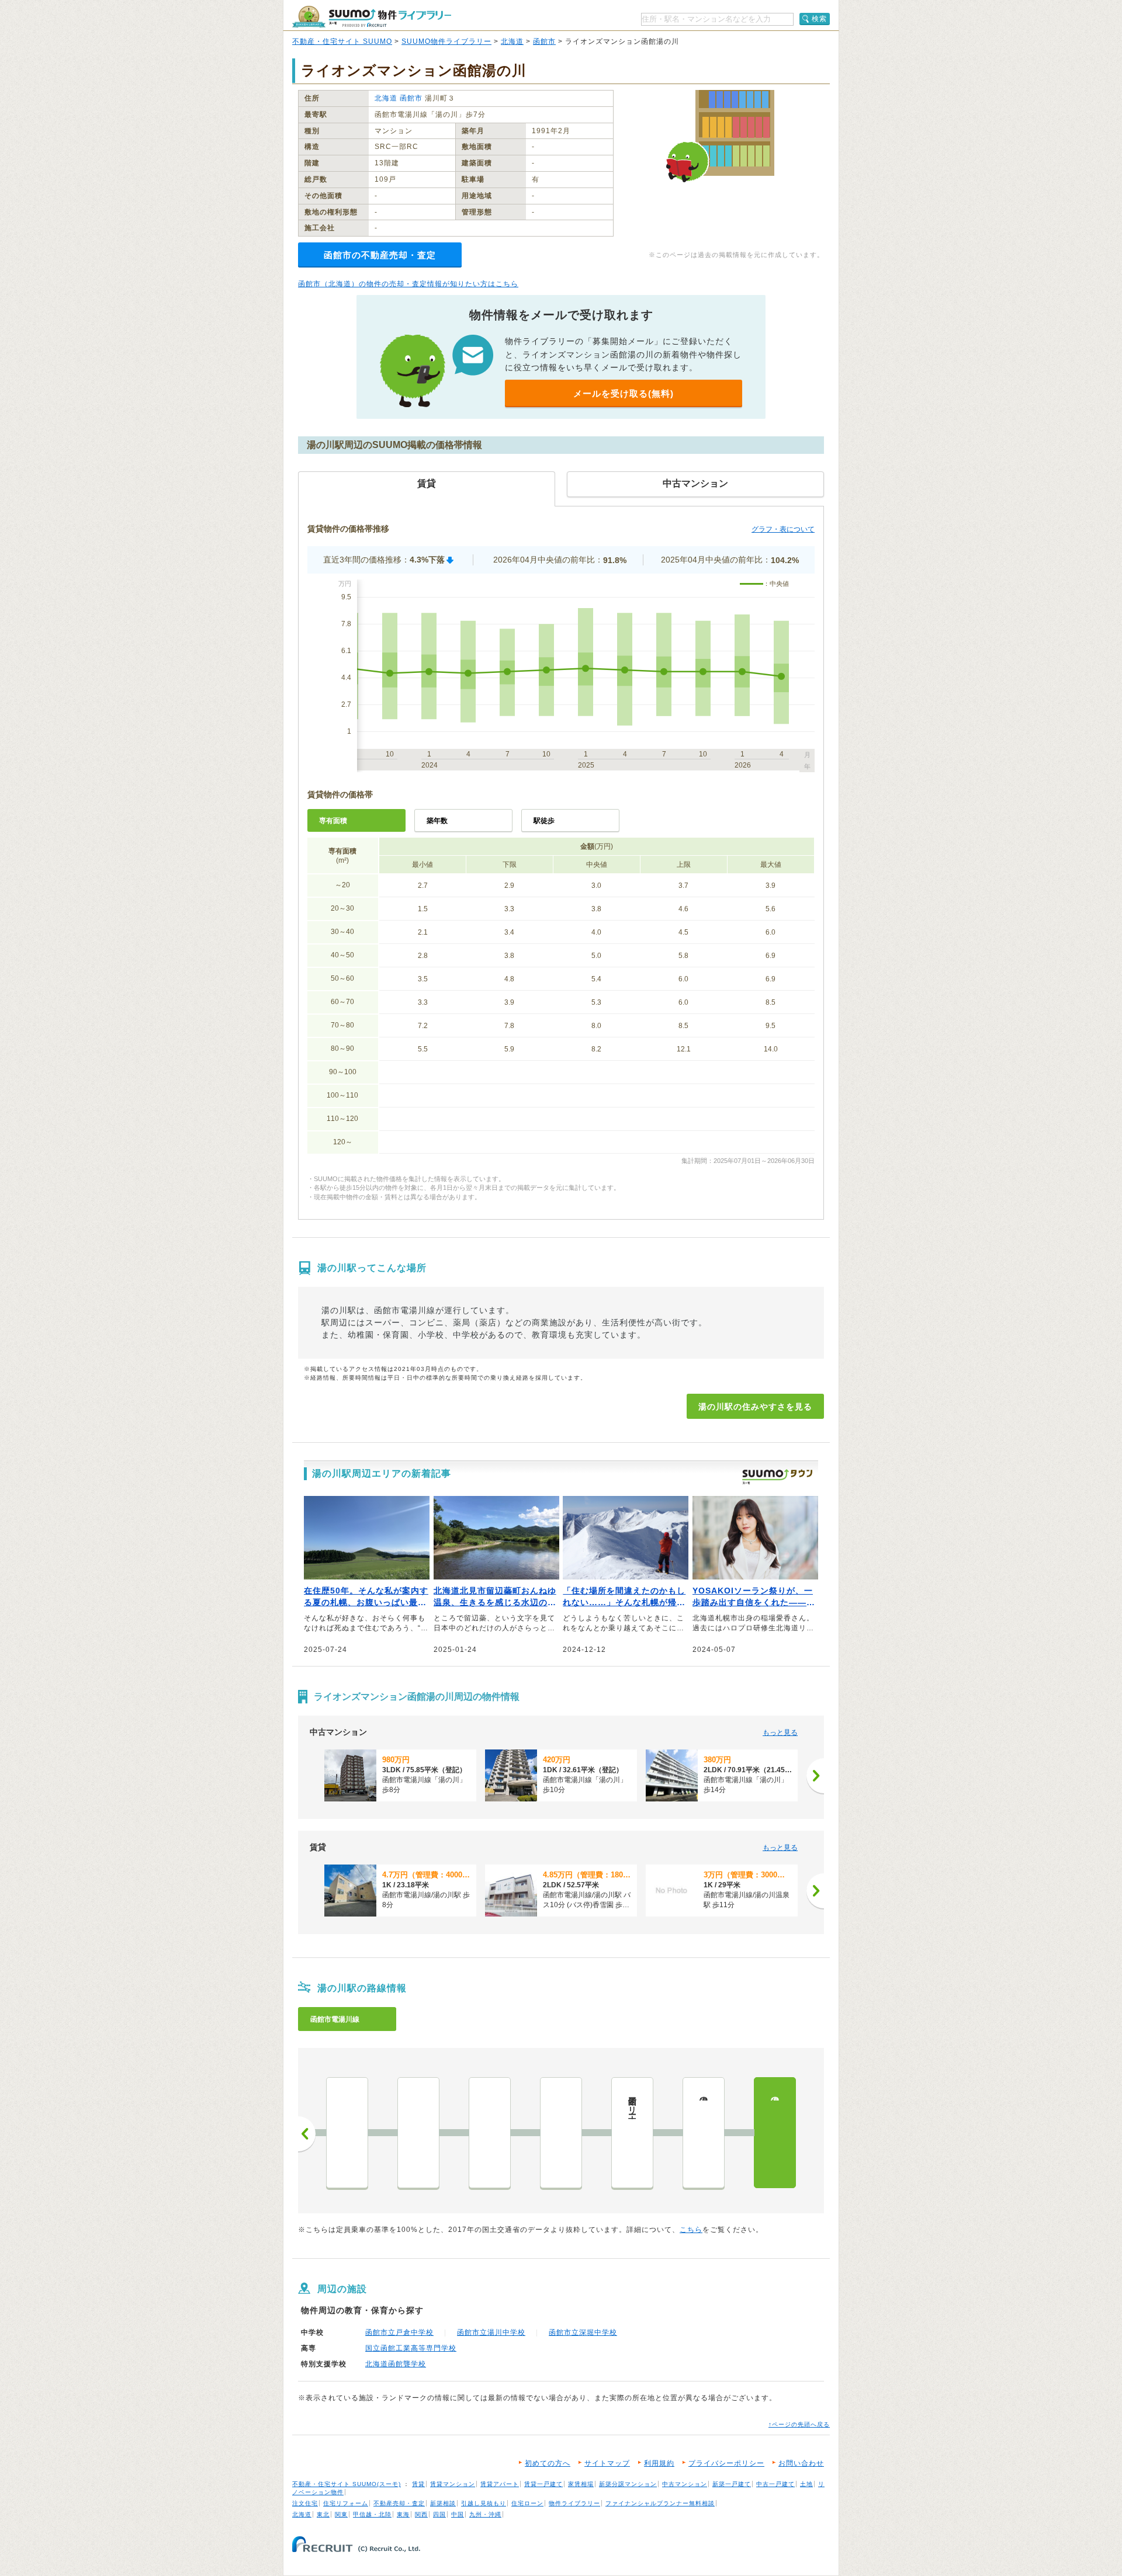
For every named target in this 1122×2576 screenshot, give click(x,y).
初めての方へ (548, 2463)
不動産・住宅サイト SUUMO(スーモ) (347, 2484)
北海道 (512, 41)
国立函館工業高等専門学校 (411, 2348)
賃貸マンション (453, 2484)
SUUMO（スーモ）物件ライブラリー (372, 17)
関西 (421, 2514)
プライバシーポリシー (726, 2463)
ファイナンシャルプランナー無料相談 (660, 2503)
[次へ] (815, 1776)
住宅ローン (527, 2503)
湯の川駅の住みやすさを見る (755, 1407)
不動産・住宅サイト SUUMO (342, 41)
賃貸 (418, 2484)
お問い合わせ (801, 2463)
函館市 (544, 41)
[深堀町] (418, 2133)
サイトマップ (607, 2463)
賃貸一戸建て (543, 2484)
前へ (307, 2134)
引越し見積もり (484, 2503)
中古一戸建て (775, 2484)
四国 (439, 2514)
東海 (403, 2514)
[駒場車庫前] (561, 2133)
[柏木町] (347, 2133)
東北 (323, 2514)
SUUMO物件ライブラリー (446, 41)
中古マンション (685, 2484)
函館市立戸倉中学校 (399, 2332)
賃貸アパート (500, 2484)
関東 (341, 2514)
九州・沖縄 (485, 2514)
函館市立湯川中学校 (491, 2332)
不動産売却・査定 (399, 2503)
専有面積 (333, 821)
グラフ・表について (783, 529)
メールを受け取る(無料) (624, 393)
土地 (806, 2484)
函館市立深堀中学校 (583, 2332)
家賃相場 (581, 2484)
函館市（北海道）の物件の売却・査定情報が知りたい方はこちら (408, 284)
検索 (819, 19)
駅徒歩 (544, 821)
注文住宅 (305, 2503)
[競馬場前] (490, 2133)
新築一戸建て (732, 2484)
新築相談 (443, 2503)
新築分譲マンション (628, 2484)
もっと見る (780, 1733)
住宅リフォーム (346, 2503)
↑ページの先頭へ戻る (799, 2424)
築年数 (437, 821)
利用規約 (659, 2463)
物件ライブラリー (574, 2503)
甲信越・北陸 (372, 2514)
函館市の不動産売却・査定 (380, 255)
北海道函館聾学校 (396, 2364)
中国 (458, 2514)
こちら (691, 2230)
